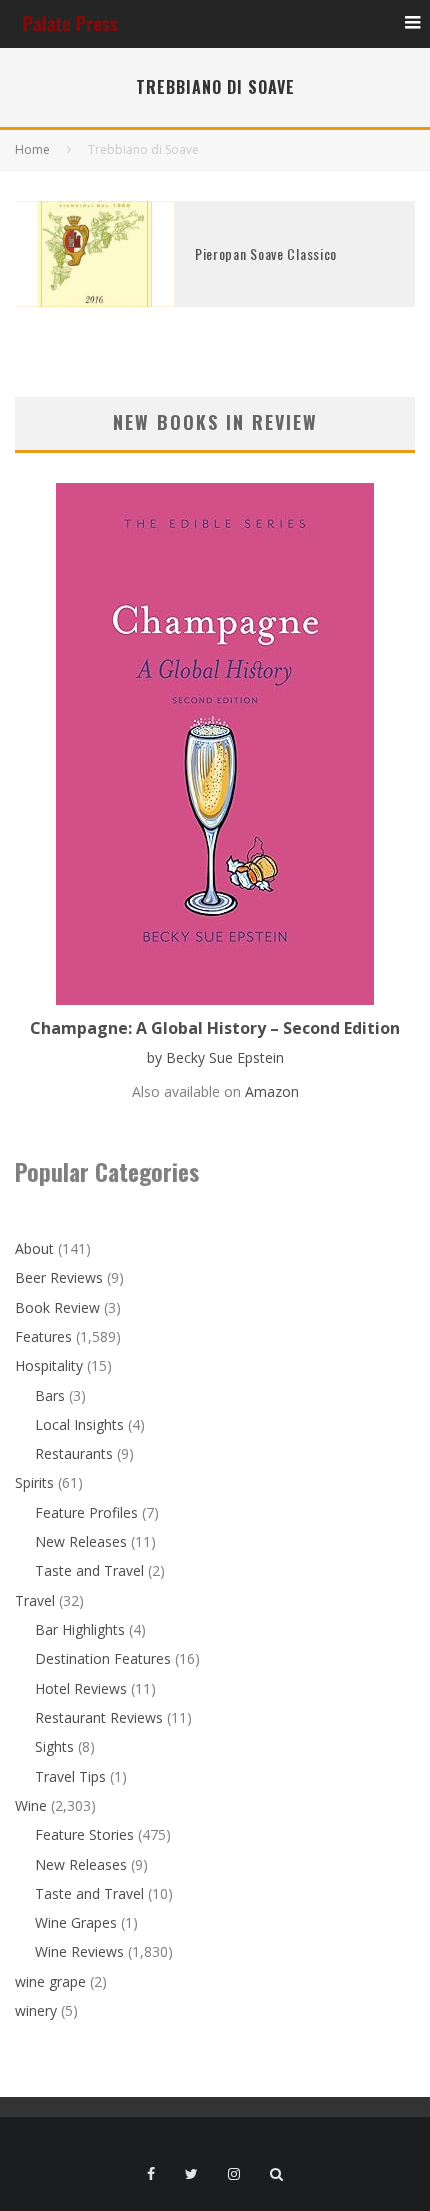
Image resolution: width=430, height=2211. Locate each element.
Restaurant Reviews (99, 1717)
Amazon (272, 1091)
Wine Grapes (76, 1922)
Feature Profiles (86, 1512)
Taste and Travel (89, 1570)
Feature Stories (84, 1834)
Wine (31, 1805)
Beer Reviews (59, 1277)
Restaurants (74, 1453)
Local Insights (79, 1424)
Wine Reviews (79, 1951)
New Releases (81, 1541)
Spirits (34, 1482)
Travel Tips (70, 1776)
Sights (54, 1746)
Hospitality (49, 1365)
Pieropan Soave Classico (266, 253)
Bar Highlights (80, 1629)
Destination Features (103, 1658)
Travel (35, 1600)
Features (43, 1336)
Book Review (57, 1307)
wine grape (50, 1981)
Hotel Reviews (81, 1688)
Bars (50, 1395)
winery (36, 2010)
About (34, 1248)
